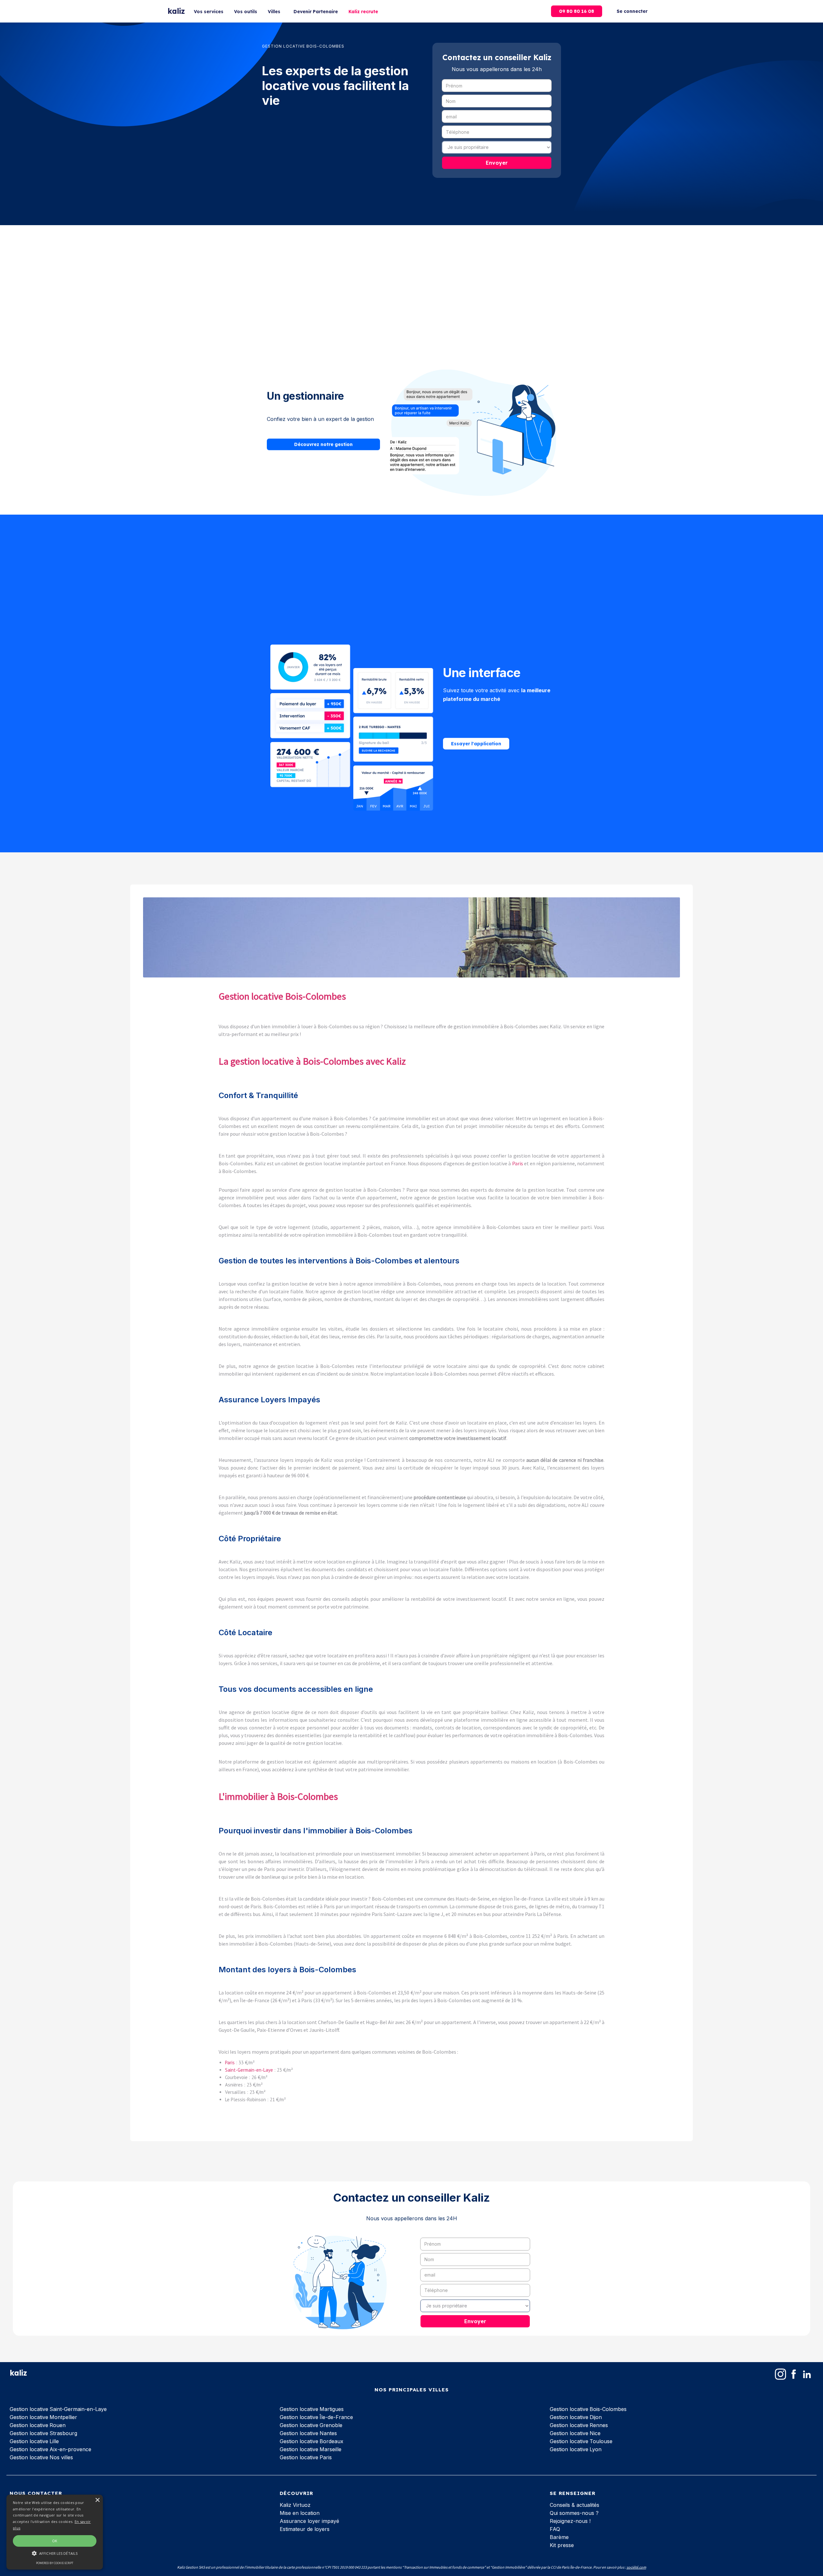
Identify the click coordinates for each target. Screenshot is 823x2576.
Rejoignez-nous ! (570, 2521)
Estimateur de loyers (305, 2529)
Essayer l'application (476, 744)
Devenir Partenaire (316, 12)
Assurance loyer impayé (309, 2521)
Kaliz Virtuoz (295, 2505)
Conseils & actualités (574, 2505)
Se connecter (632, 11)
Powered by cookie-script (55, 2563)
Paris (518, 1163)
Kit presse (562, 2545)
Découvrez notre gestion (323, 445)
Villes (274, 12)
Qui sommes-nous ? (574, 2513)
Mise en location (300, 2513)
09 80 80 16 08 (577, 11)
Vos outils (246, 12)
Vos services (209, 12)
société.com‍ (636, 2567)
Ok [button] (55, 2541)
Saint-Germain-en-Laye (249, 2070)
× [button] (97, 2500)
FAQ (555, 2529)
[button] (55, 2553)
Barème (559, 2537)
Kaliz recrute (363, 12)
